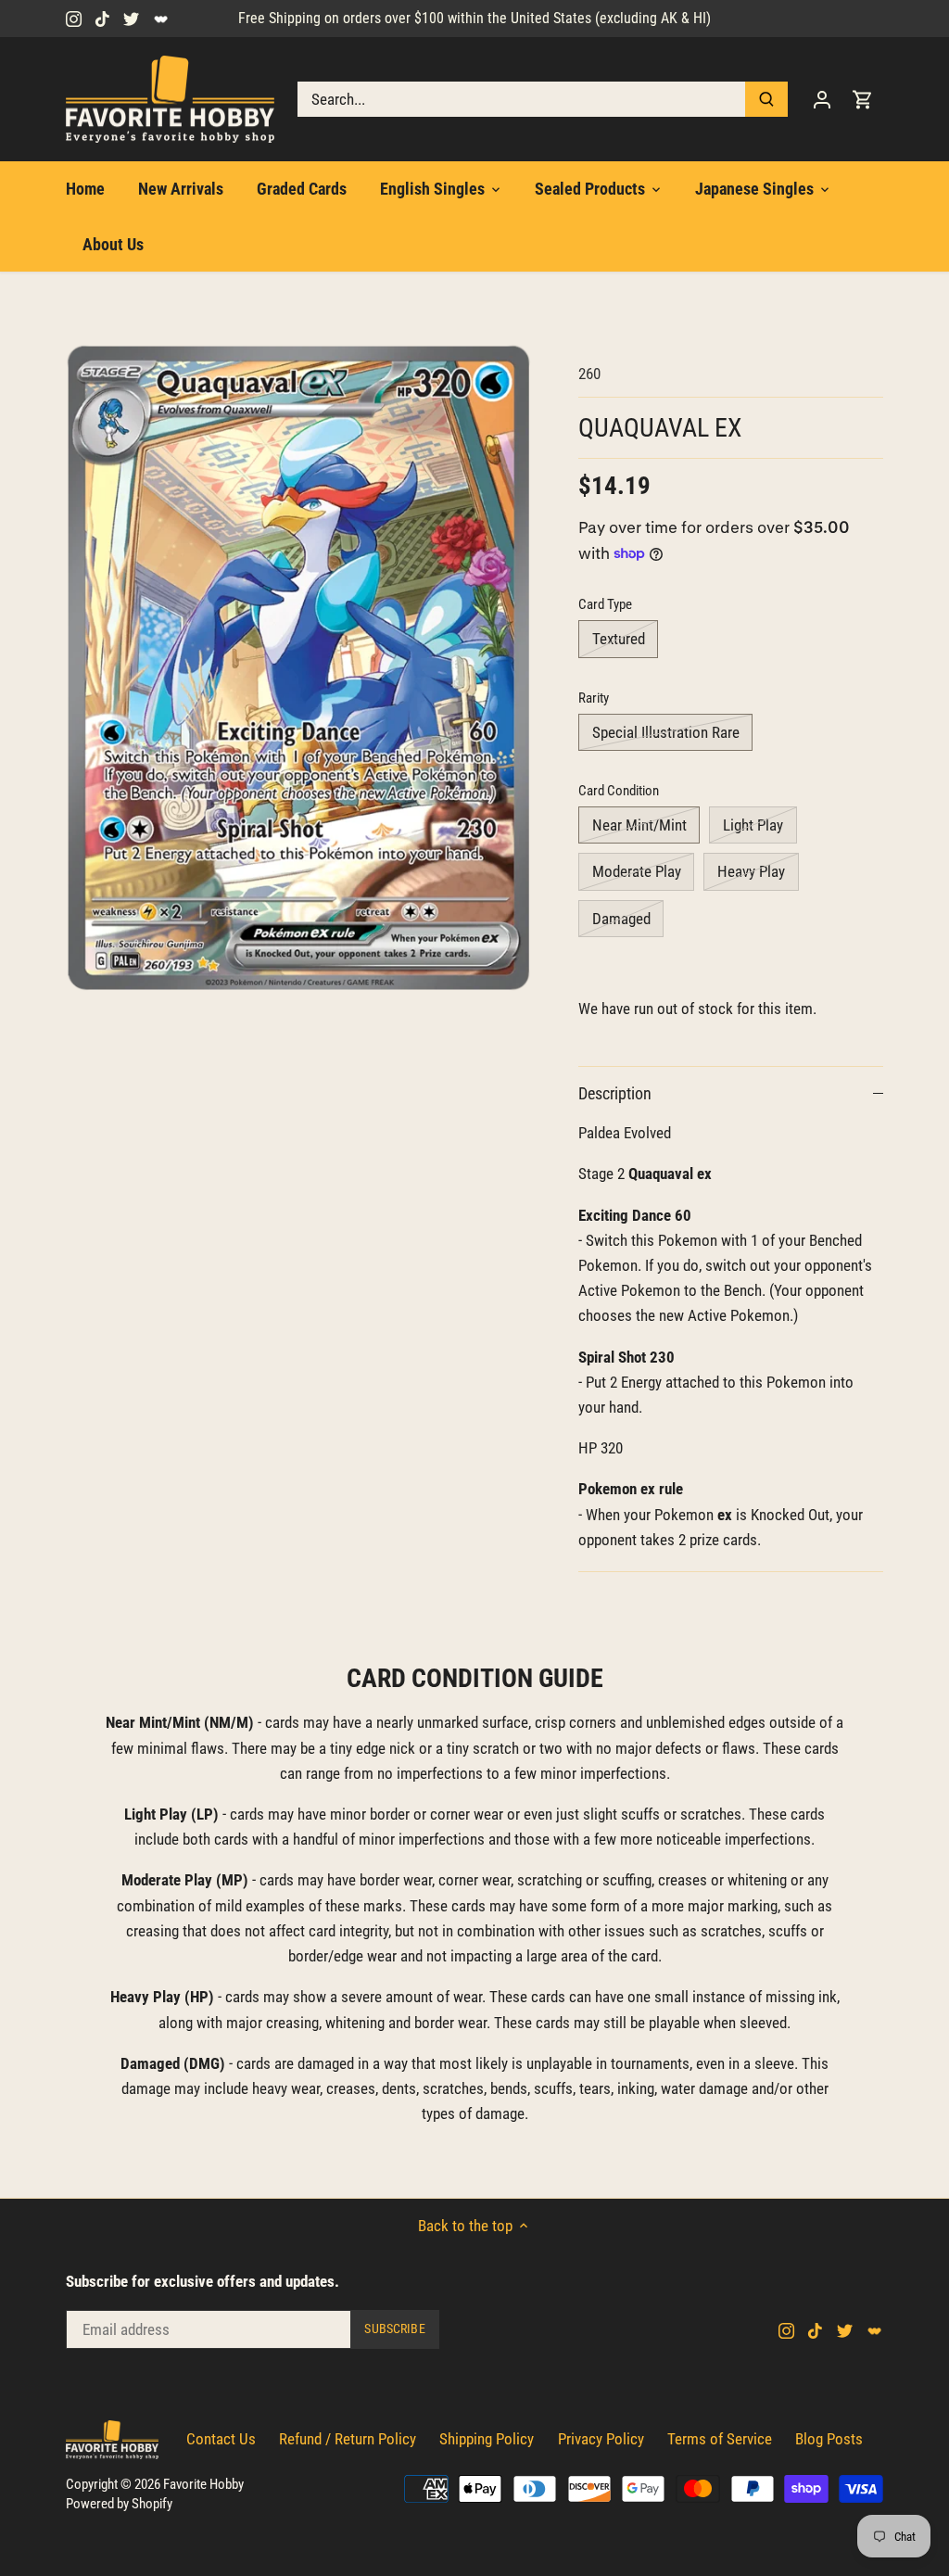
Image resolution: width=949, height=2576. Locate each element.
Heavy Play (751, 871)
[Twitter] (131, 19)
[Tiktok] (102, 19)
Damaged (621, 919)
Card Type (605, 604)
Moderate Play (637, 871)
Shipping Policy (487, 2439)
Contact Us (221, 2439)
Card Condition (619, 791)
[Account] (822, 100)
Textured (619, 639)
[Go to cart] (863, 100)
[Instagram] (74, 19)
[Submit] (766, 99)
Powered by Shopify (119, 2504)
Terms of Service (720, 2439)
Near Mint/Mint (639, 825)
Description (615, 1093)
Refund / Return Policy (348, 2439)
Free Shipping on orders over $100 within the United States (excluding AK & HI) (474, 18)
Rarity (594, 698)
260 (589, 374)
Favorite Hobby (203, 2484)
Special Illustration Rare (666, 732)
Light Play (753, 825)
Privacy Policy (601, 2439)
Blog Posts (829, 2439)
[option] (300, 668)
